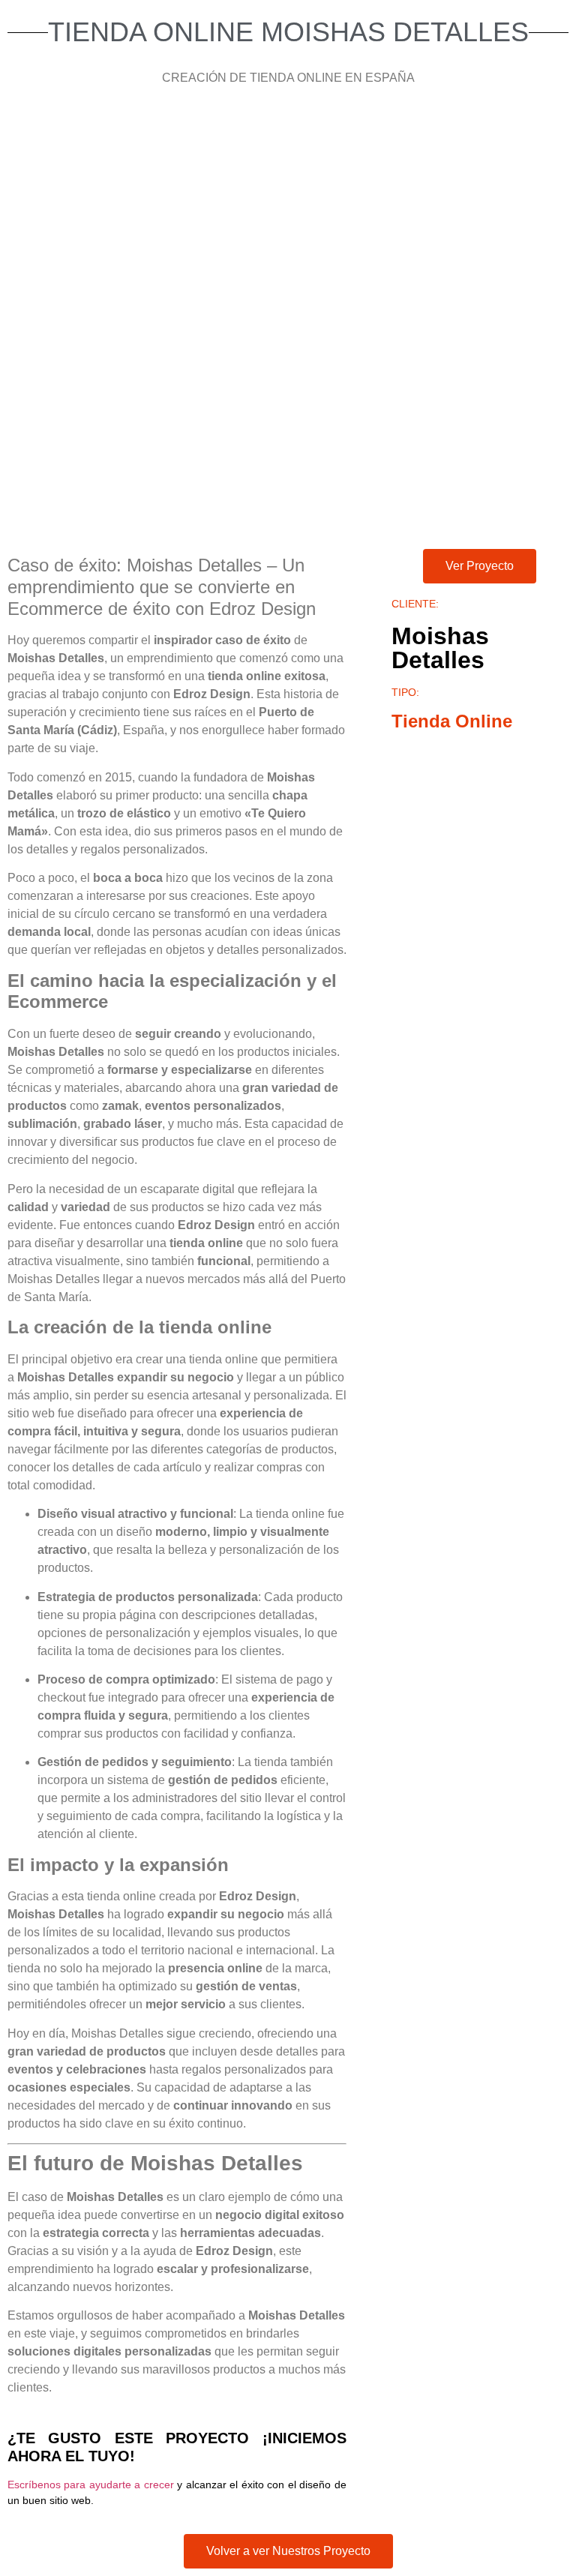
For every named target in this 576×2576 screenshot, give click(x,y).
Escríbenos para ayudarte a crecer (91, 2485)
